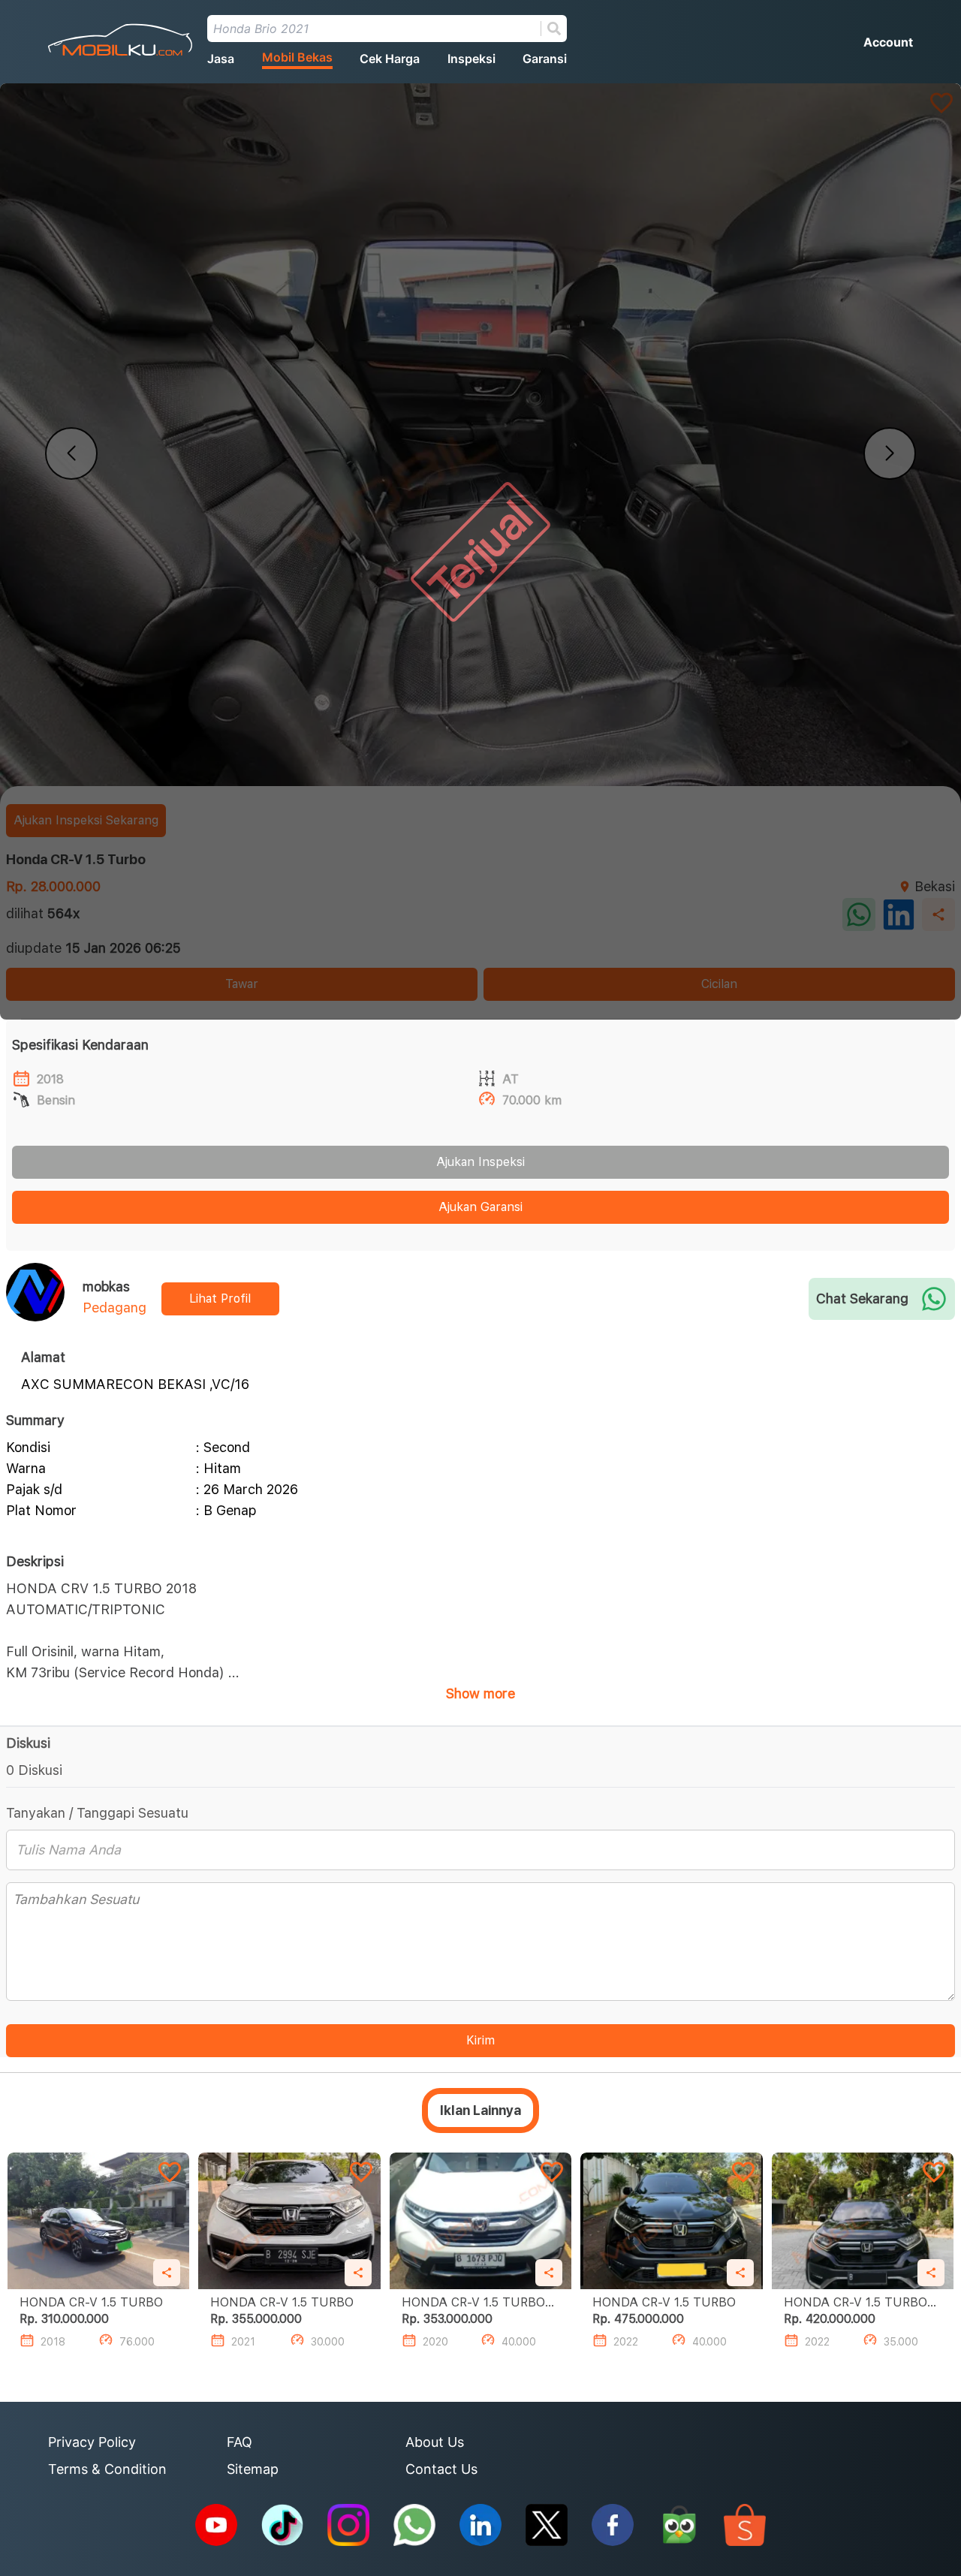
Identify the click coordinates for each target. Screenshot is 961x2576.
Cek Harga (390, 59)
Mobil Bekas (297, 57)
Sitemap (253, 2469)
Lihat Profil (220, 1299)
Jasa (221, 59)
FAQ (239, 2442)
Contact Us (441, 2469)
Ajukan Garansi (480, 1207)
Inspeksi (471, 59)
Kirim (480, 2040)
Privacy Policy (92, 2442)
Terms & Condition (107, 2469)
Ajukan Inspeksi (480, 1162)
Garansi (545, 59)
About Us (435, 2442)
